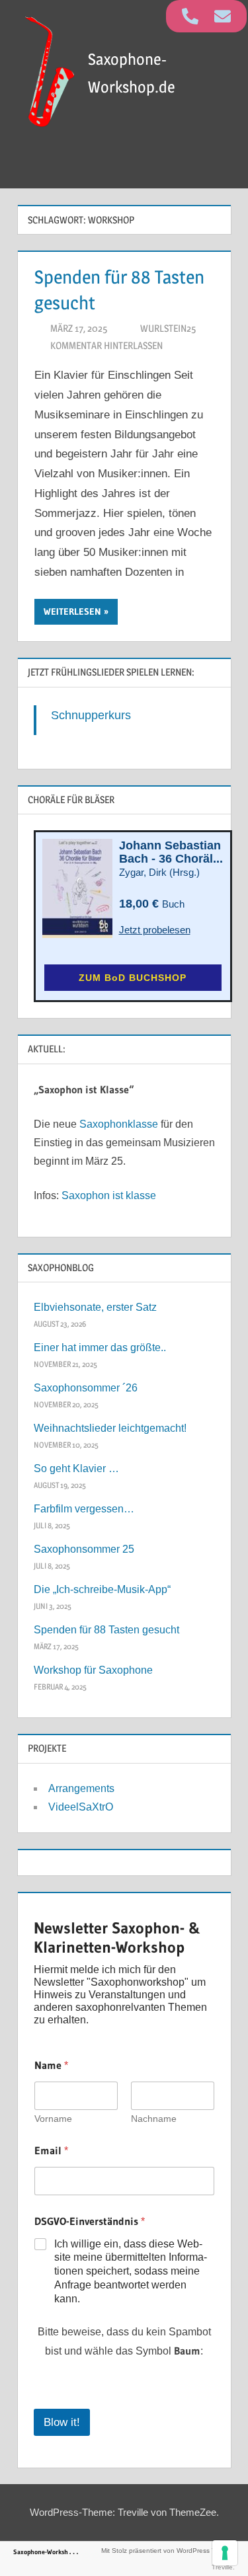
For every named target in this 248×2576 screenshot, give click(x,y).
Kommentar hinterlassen (106, 345)
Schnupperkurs (91, 715)
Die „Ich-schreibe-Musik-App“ (102, 1589)
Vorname (53, 2119)
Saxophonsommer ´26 (86, 1388)
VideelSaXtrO (81, 1807)
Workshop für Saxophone (93, 1670)
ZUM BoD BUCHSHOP (133, 978)
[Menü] (216, 168)
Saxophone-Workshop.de (48, 2552)
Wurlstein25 (168, 328)
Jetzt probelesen (155, 930)
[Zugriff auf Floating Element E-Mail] (223, 16)
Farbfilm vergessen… (84, 1509)
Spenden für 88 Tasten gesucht (106, 1630)
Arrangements (81, 1788)
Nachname (154, 2119)
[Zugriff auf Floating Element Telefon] (190, 16)
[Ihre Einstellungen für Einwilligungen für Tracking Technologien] (225, 2553)
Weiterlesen (72, 611)
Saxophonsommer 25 (84, 1549)
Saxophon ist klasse (109, 1195)
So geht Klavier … (76, 1468)
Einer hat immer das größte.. (100, 1347)
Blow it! (62, 2422)
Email (51, 2151)
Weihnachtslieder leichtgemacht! (110, 1428)
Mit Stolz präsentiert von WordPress (155, 2551)
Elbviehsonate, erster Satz (95, 1307)
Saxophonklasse (119, 1124)
